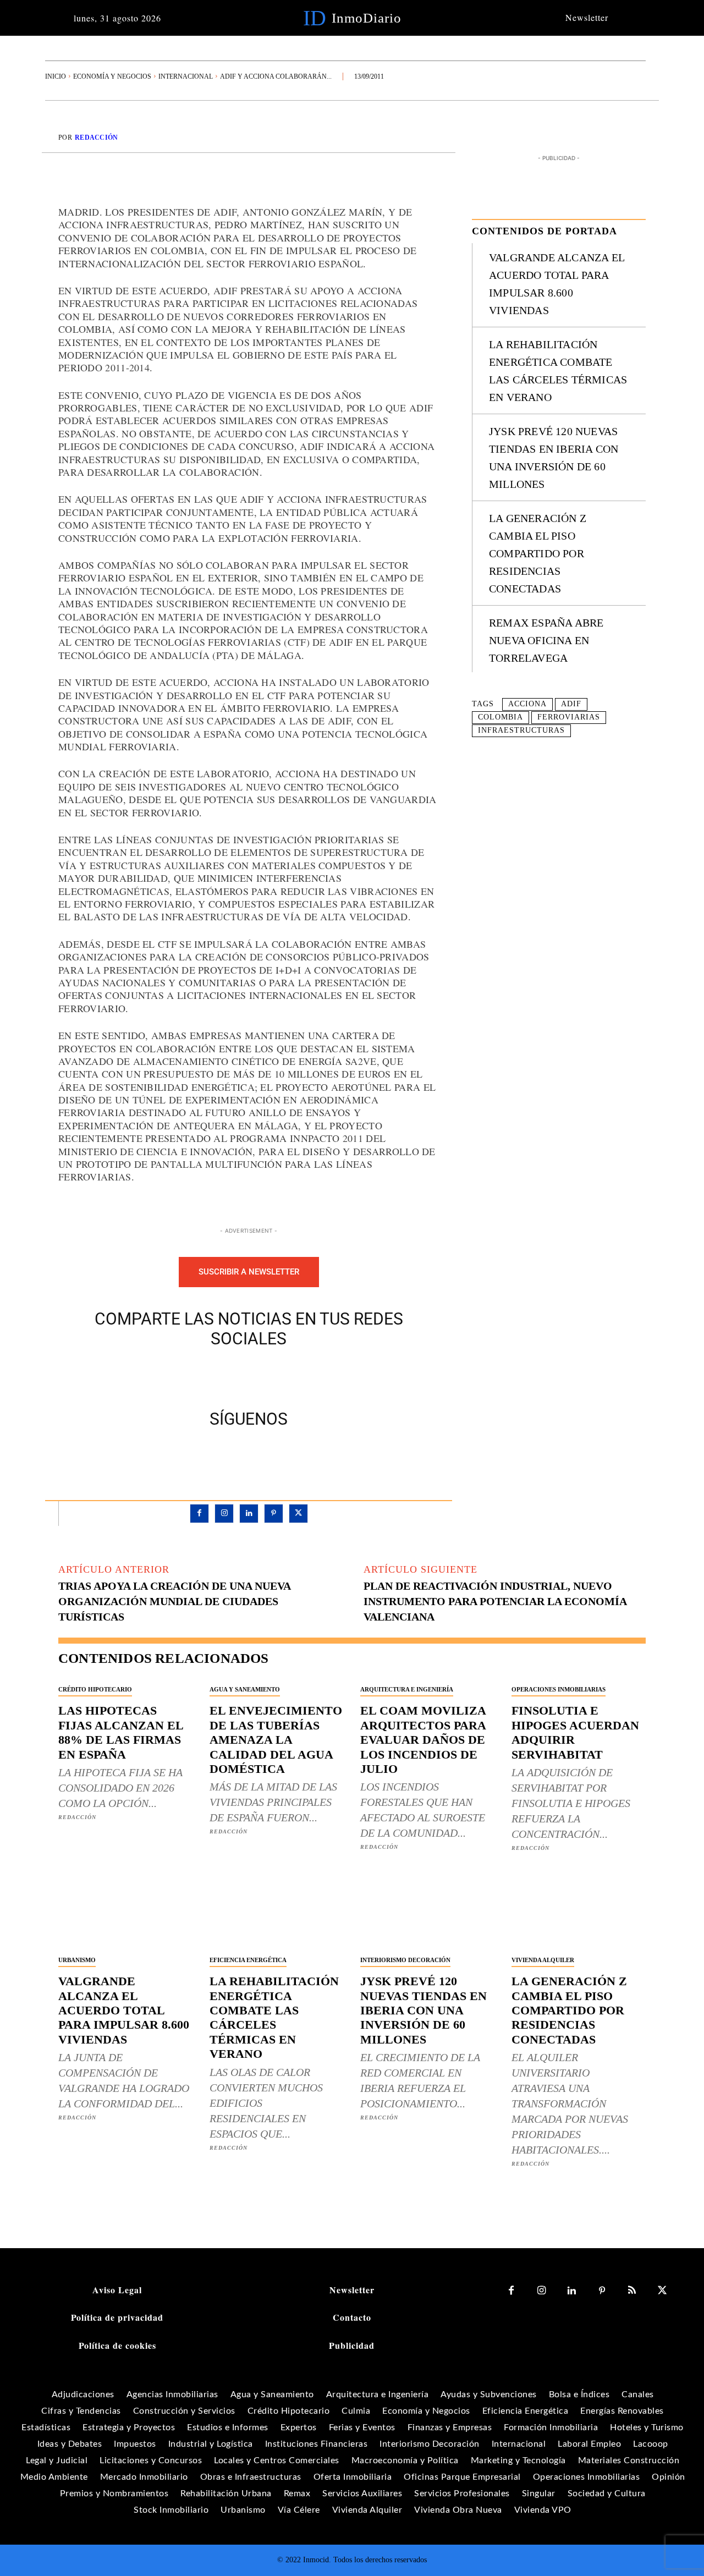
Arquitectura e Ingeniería (407, 1689)
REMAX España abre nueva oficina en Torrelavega (546, 640)
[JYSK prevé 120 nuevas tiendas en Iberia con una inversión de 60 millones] (428, 1915)
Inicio (56, 76)
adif (571, 704)
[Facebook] (197, 1376)
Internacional (186, 76)
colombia (501, 717)
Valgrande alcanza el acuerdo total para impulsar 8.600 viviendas (124, 2010)
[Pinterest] (248, 1376)
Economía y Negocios (112, 76)
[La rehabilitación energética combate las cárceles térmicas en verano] (277, 1915)
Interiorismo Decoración (405, 1960)
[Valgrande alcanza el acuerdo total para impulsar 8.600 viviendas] (126, 1915)
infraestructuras (521, 730)
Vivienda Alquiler (543, 1960)
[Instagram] (224, 1514)
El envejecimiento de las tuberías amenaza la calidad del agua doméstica (276, 1740)
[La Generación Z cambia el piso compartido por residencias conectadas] (579, 1915)
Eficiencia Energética (248, 1960)
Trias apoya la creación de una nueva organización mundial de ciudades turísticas (174, 1601)
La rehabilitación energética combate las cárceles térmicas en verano (274, 2017)
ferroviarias (569, 717)
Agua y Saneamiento (245, 1689)
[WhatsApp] (273, 1376)
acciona (527, 704)
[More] (299, 1376)
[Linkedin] (249, 1514)
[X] (223, 1376)
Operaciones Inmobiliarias (559, 1689)
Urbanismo (77, 1960)
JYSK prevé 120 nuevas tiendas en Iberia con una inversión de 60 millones (424, 2010)
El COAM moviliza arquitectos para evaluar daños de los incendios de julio (423, 1740)
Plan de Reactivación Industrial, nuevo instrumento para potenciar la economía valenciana (495, 1601)
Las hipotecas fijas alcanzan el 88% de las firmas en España (121, 1732)
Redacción (97, 138)
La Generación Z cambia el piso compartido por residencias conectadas (538, 553)
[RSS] (632, 2291)
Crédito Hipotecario (95, 1689)
